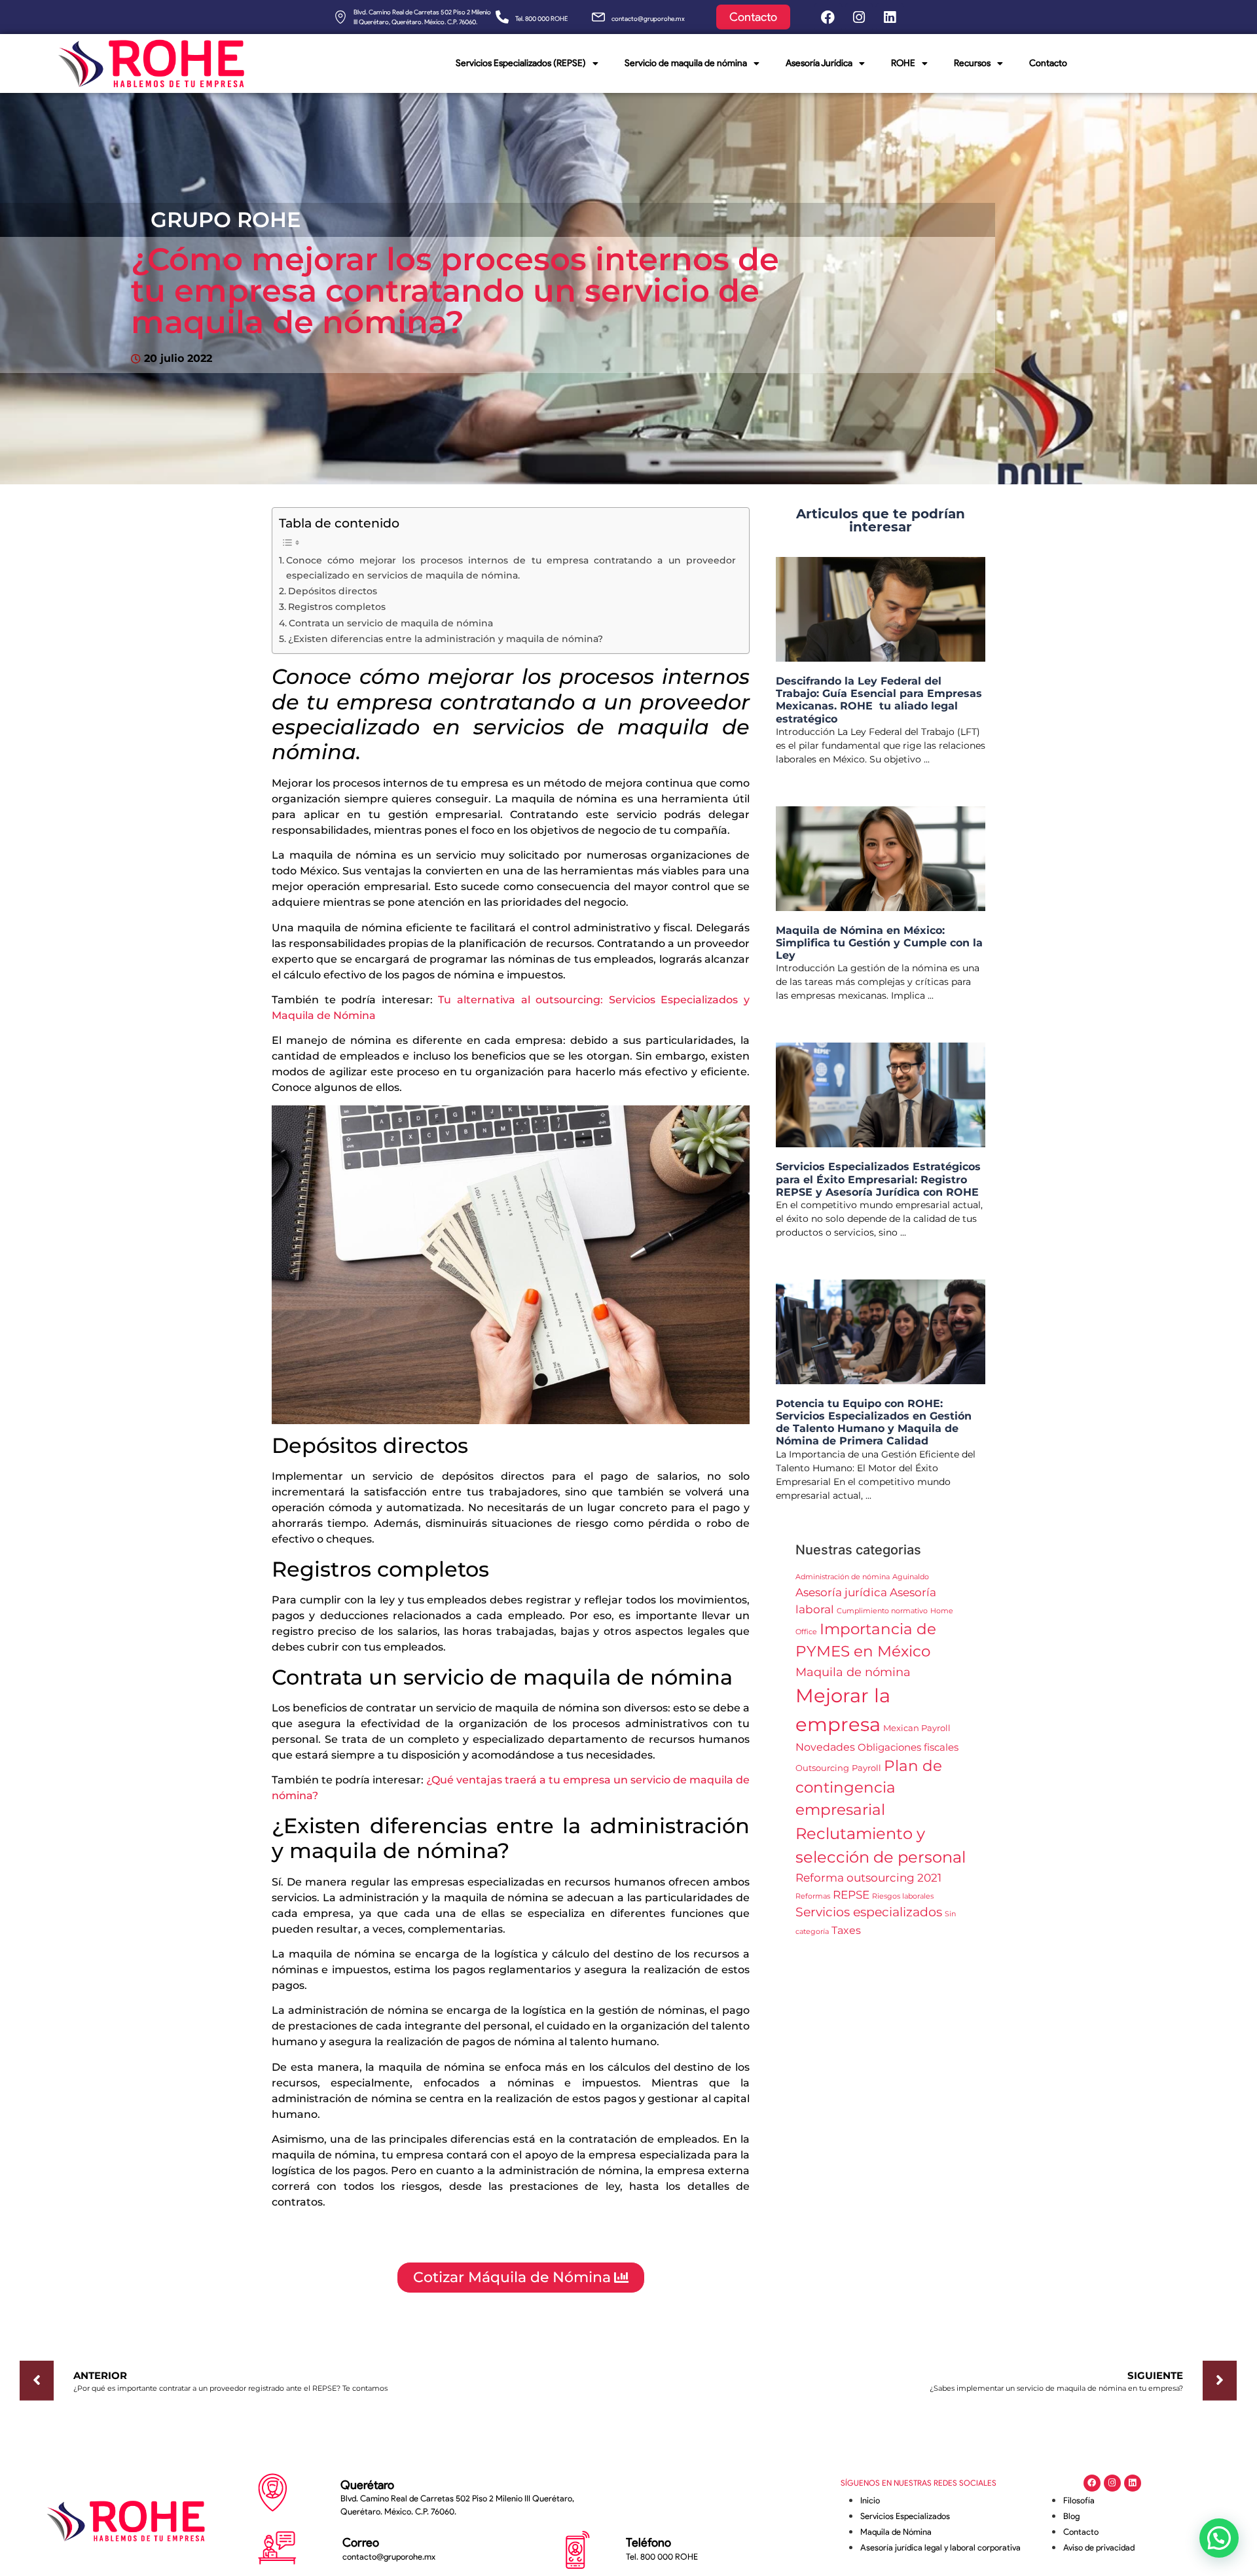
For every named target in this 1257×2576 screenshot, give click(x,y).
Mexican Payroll (917, 1728)
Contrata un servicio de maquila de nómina (391, 623)
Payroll (866, 1768)
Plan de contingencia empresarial (869, 1788)
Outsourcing (822, 1768)
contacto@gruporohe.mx (648, 19)
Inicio (870, 2500)
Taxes (846, 1930)
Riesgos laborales (903, 1896)
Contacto (1048, 63)
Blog (1071, 2516)
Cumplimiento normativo (882, 1611)
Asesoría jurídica (841, 1592)
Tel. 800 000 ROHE (541, 19)
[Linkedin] (890, 17)
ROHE (903, 63)
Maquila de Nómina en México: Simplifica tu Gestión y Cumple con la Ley (879, 943)
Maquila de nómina (853, 1672)
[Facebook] (828, 17)
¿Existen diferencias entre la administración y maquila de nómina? (446, 639)
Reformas (813, 1896)
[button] (1219, 2538)
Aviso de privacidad (1099, 2548)
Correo (361, 2543)
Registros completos (337, 607)
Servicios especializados (869, 1912)
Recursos (972, 63)
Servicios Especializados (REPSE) (521, 63)
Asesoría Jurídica (819, 63)
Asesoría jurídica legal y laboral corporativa (940, 2548)
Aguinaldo (911, 1577)
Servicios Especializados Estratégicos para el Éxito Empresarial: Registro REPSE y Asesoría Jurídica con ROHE (878, 1179)
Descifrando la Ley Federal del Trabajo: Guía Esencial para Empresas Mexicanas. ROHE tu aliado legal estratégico (879, 700)
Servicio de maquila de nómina (686, 63)
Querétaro (367, 2485)
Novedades (825, 1747)
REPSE (851, 1894)
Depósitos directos (333, 591)
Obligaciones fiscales (908, 1747)
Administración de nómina (843, 1577)
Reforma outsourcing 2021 (868, 1877)
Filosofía (1079, 2500)
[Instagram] (859, 17)
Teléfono (648, 2543)
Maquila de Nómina (896, 2532)
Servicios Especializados (905, 2516)
